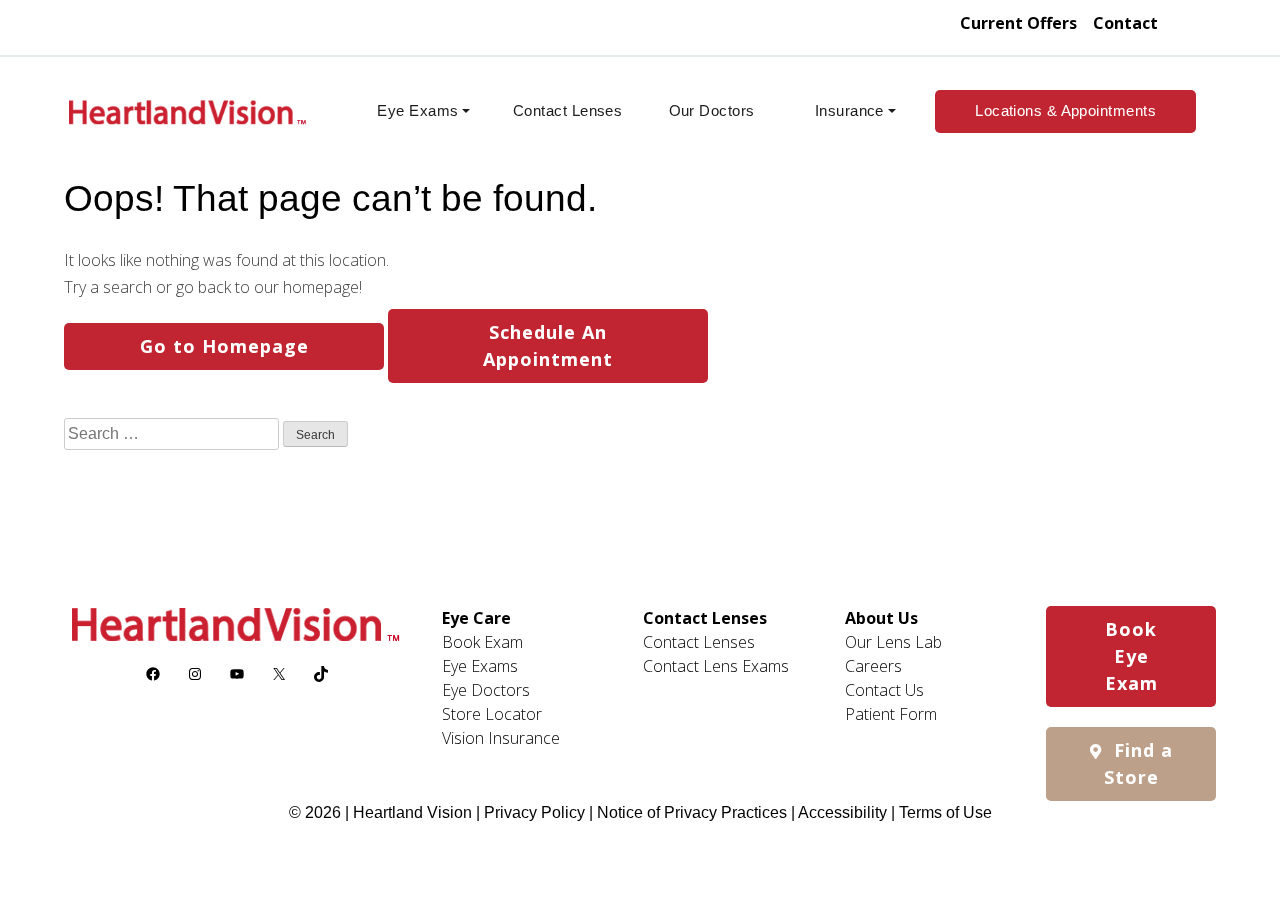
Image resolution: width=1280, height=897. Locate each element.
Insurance (849, 110)
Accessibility (842, 812)
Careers (873, 666)
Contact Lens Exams (716, 666)
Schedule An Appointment (548, 345)
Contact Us (884, 690)
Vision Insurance (501, 738)
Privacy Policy (536, 812)
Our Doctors (712, 110)
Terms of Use (945, 812)
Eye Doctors (486, 690)
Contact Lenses (567, 110)
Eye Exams (417, 110)
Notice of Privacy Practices (692, 812)
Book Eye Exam (1131, 656)
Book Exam (482, 642)
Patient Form (891, 714)
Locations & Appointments (1065, 110)
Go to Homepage (224, 346)
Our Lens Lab (893, 642)
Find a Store (1138, 763)
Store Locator (492, 714)
